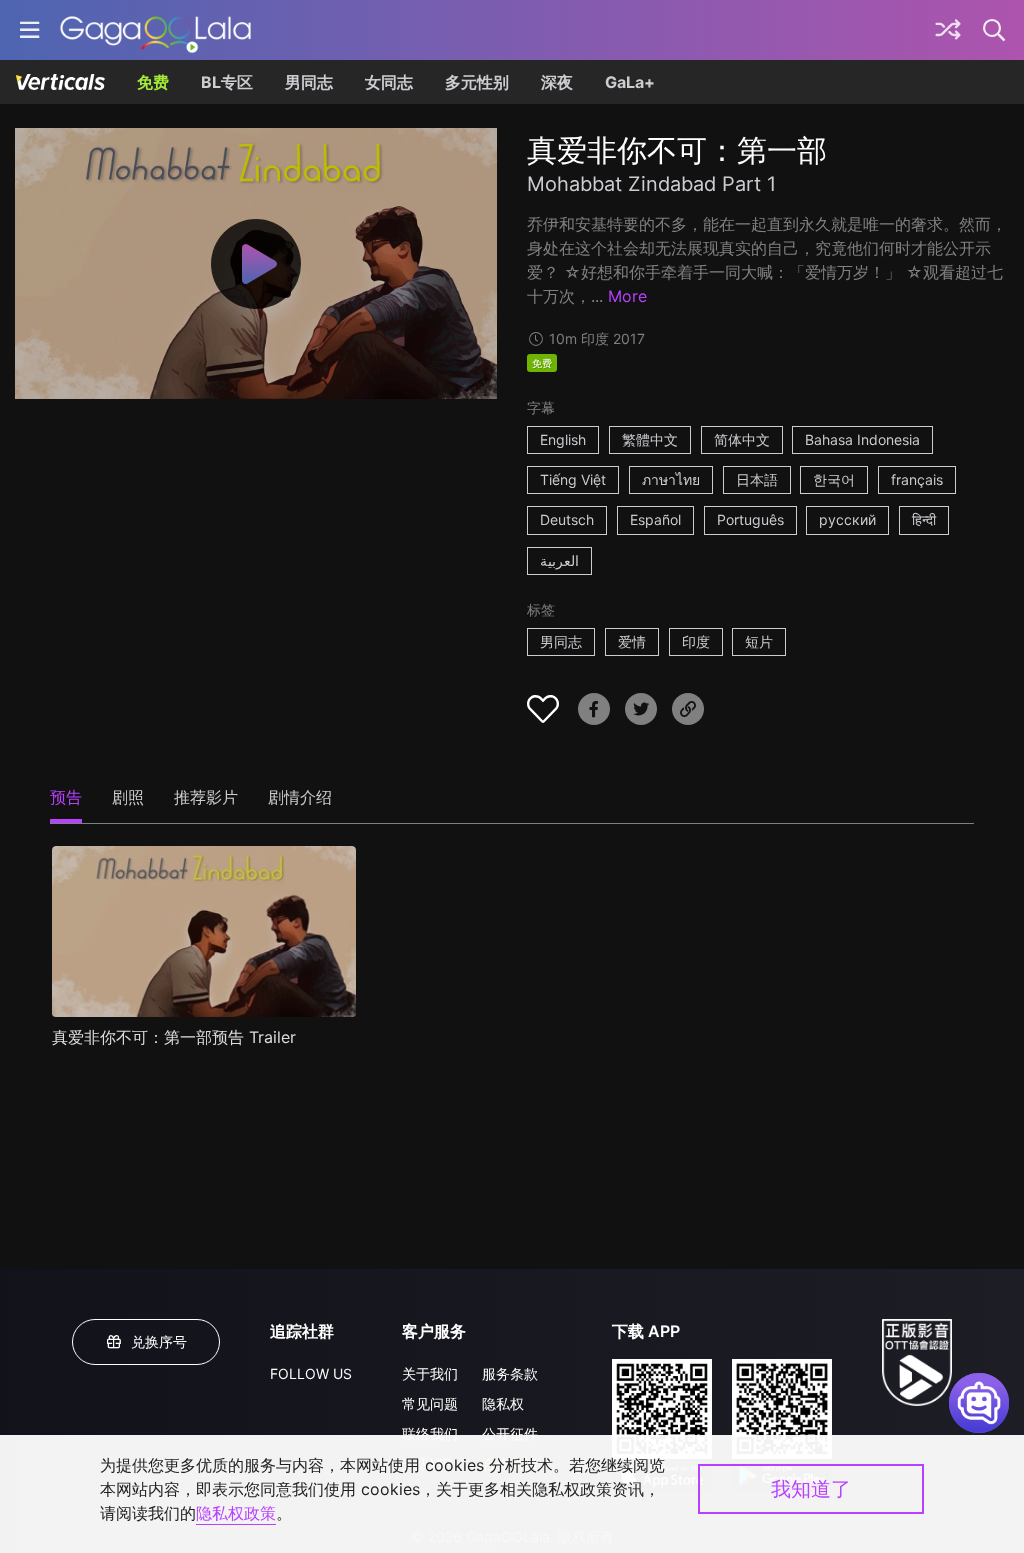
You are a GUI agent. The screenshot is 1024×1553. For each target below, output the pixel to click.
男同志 (309, 82)
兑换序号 (159, 1341)
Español (655, 519)
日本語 (757, 479)
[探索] (948, 30)
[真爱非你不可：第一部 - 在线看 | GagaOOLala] (155, 30)
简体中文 (742, 439)
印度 (696, 641)
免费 (153, 82)
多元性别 (477, 82)
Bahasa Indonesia (862, 439)
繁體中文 (650, 439)
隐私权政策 (236, 1513)
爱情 (632, 641)
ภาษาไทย (671, 479)
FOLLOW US (311, 1373)
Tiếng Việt (573, 479)
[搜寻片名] (995, 30)
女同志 (389, 82)
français (917, 479)
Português (750, 519)
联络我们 (430, 1433)
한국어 (834, 479)
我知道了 (811, 1489)
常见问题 (430, 1403)
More (627, 296)
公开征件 (510, 1433)
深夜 (557, 82)
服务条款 (510, 1373)
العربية (559, 560)
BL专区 (227, 82)
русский (847, 519)
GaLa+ (630, 82)
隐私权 (503, 1403)
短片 (759, 641)
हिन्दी (924, 519)
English (563, 439)
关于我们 (430, 1373)
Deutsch (567, 519)
